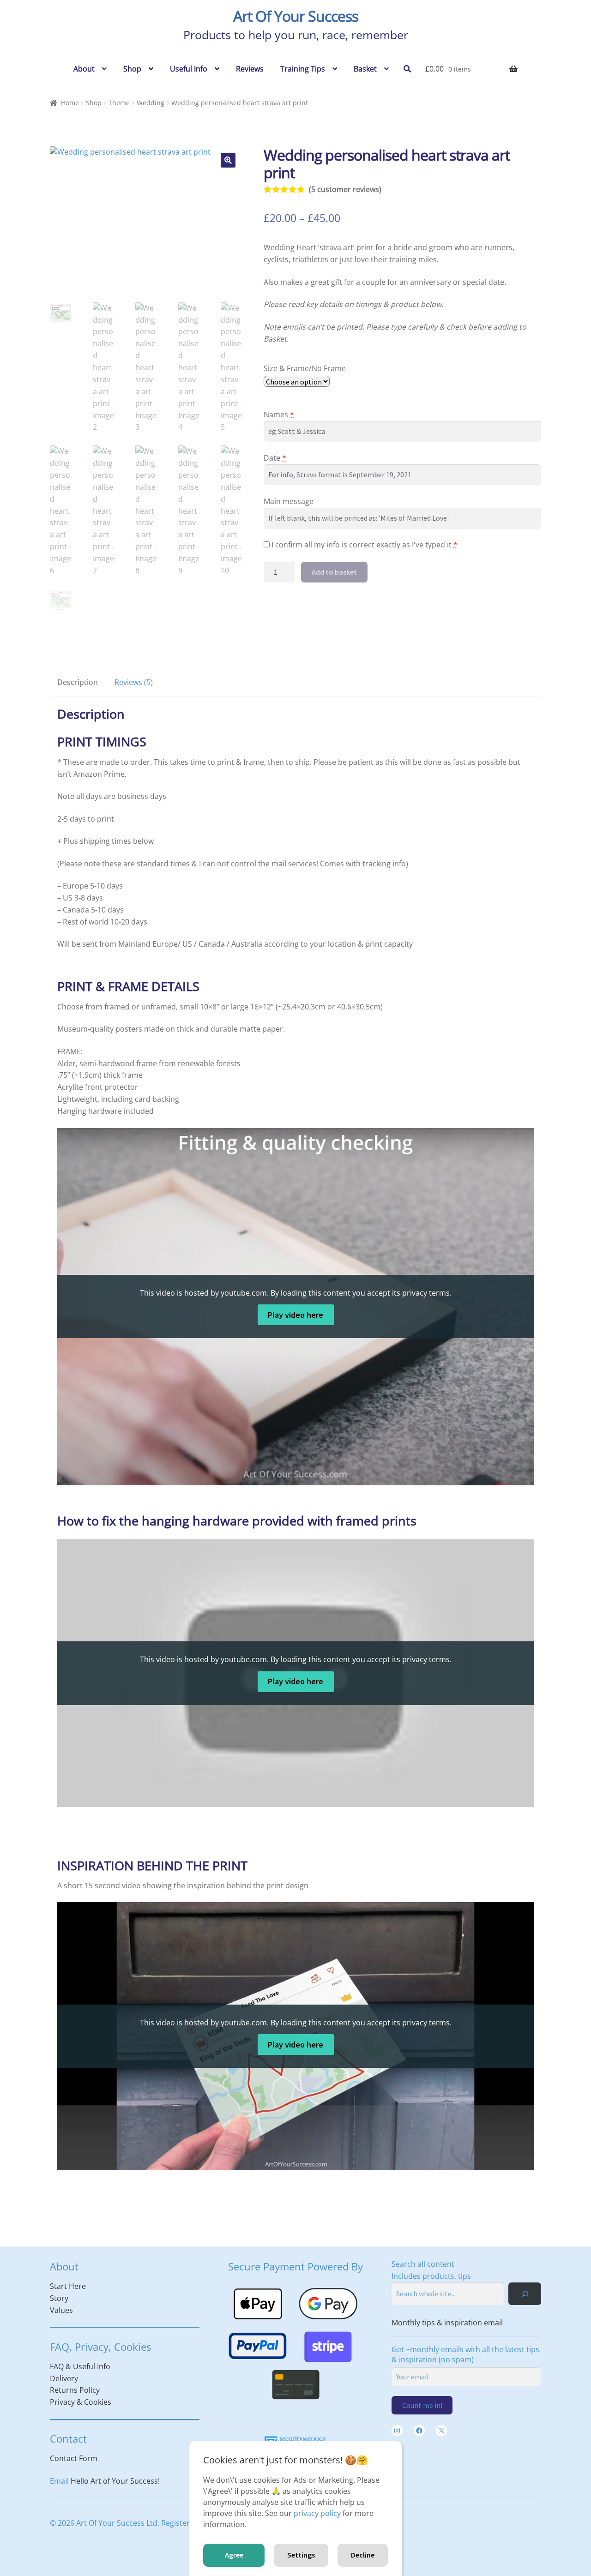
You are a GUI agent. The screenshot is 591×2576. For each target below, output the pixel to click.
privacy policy (317, 2513)
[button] (228, 160)
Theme (119, 103)
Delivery (64, 2378)
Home (70, 103)
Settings (301, 2555)
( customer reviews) (345, 189)
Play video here (295, 1315)
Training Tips (303, 69)
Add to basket (334, 572)
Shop (132, 69)
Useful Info (189, 69)
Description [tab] (78, 682)
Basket (365, 69)
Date (275, 458)
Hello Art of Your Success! (115, 2481)
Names (279, 414)
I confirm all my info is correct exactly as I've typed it (364, 545)
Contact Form (74, 2458)
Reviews (250, 69)
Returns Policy (75, 2390)
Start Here (68, 2286)
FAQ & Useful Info (80, 2366)
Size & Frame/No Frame (305, 368)
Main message (289, 501)
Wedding (151, 103)
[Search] (525, 2294)
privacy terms (426, 1293)
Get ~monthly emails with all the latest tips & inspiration (465, 2354)
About (84, 69)
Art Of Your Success (296, 16)
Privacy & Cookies (81, 2402)
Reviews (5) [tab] (134, 682)
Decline (363, 2555)
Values (61, 2310)
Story (59, 2298)
